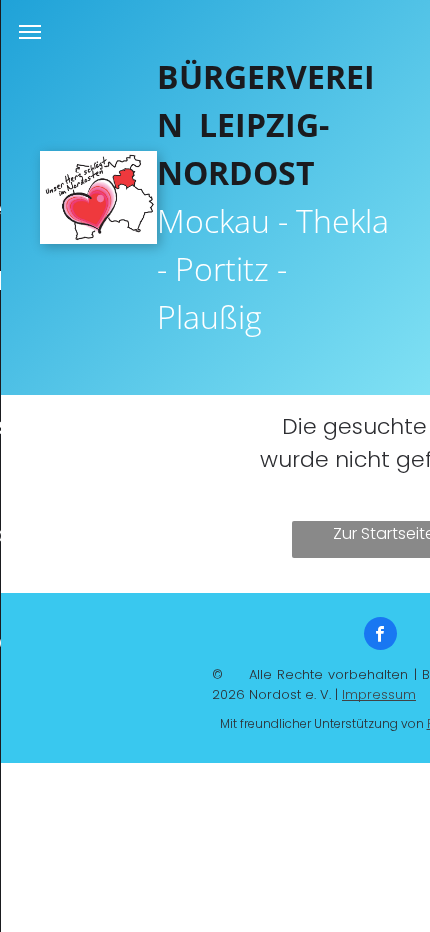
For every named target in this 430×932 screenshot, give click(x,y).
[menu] (30, 32)
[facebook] (380, 636)
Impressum (379, 694)
